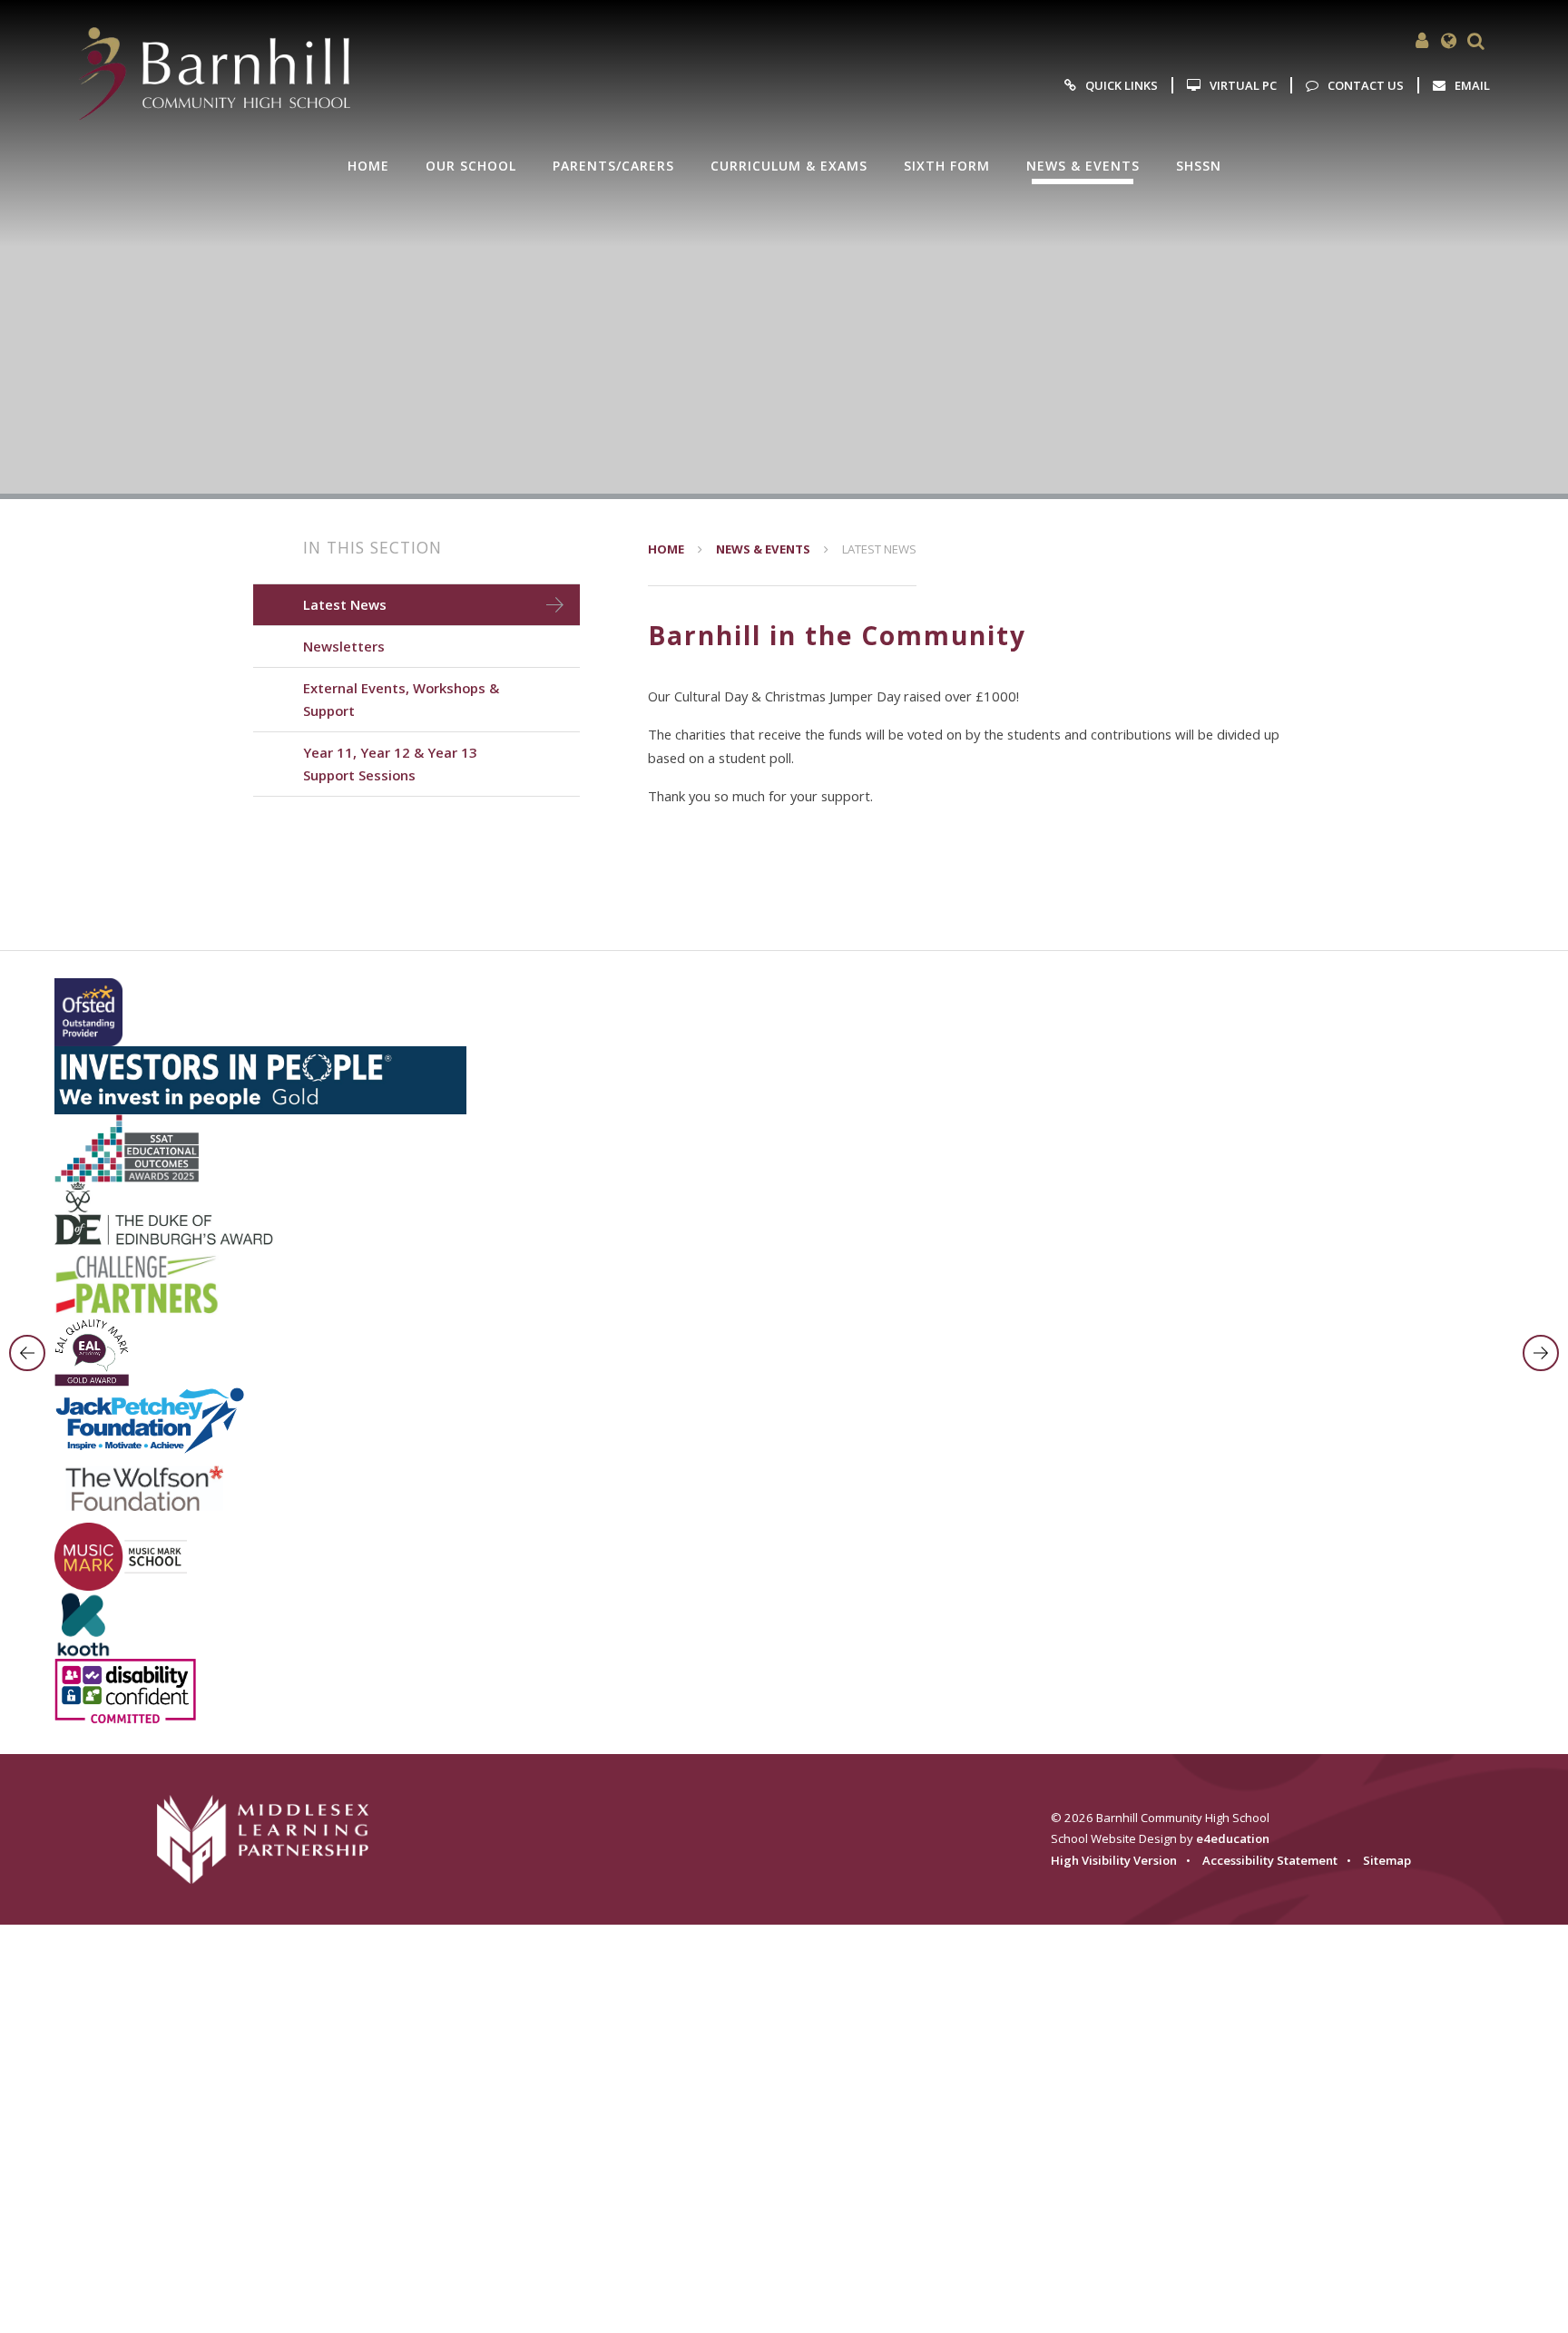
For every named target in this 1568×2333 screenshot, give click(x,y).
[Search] (1476, 41)
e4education (1233, 1838)
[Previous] (27, 1353)
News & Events (763, 549)
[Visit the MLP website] (275, 1839)
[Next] (1541, 1353)
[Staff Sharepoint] (1422, 41)
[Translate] (1449, 41)
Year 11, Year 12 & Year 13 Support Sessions (390, 764)
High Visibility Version (1114, 1860)
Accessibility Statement (1270, 1860)
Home (666, 549)
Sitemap (1387, 1860)
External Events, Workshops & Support (401, 699)
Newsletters (344, 646)
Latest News (879, 549)
